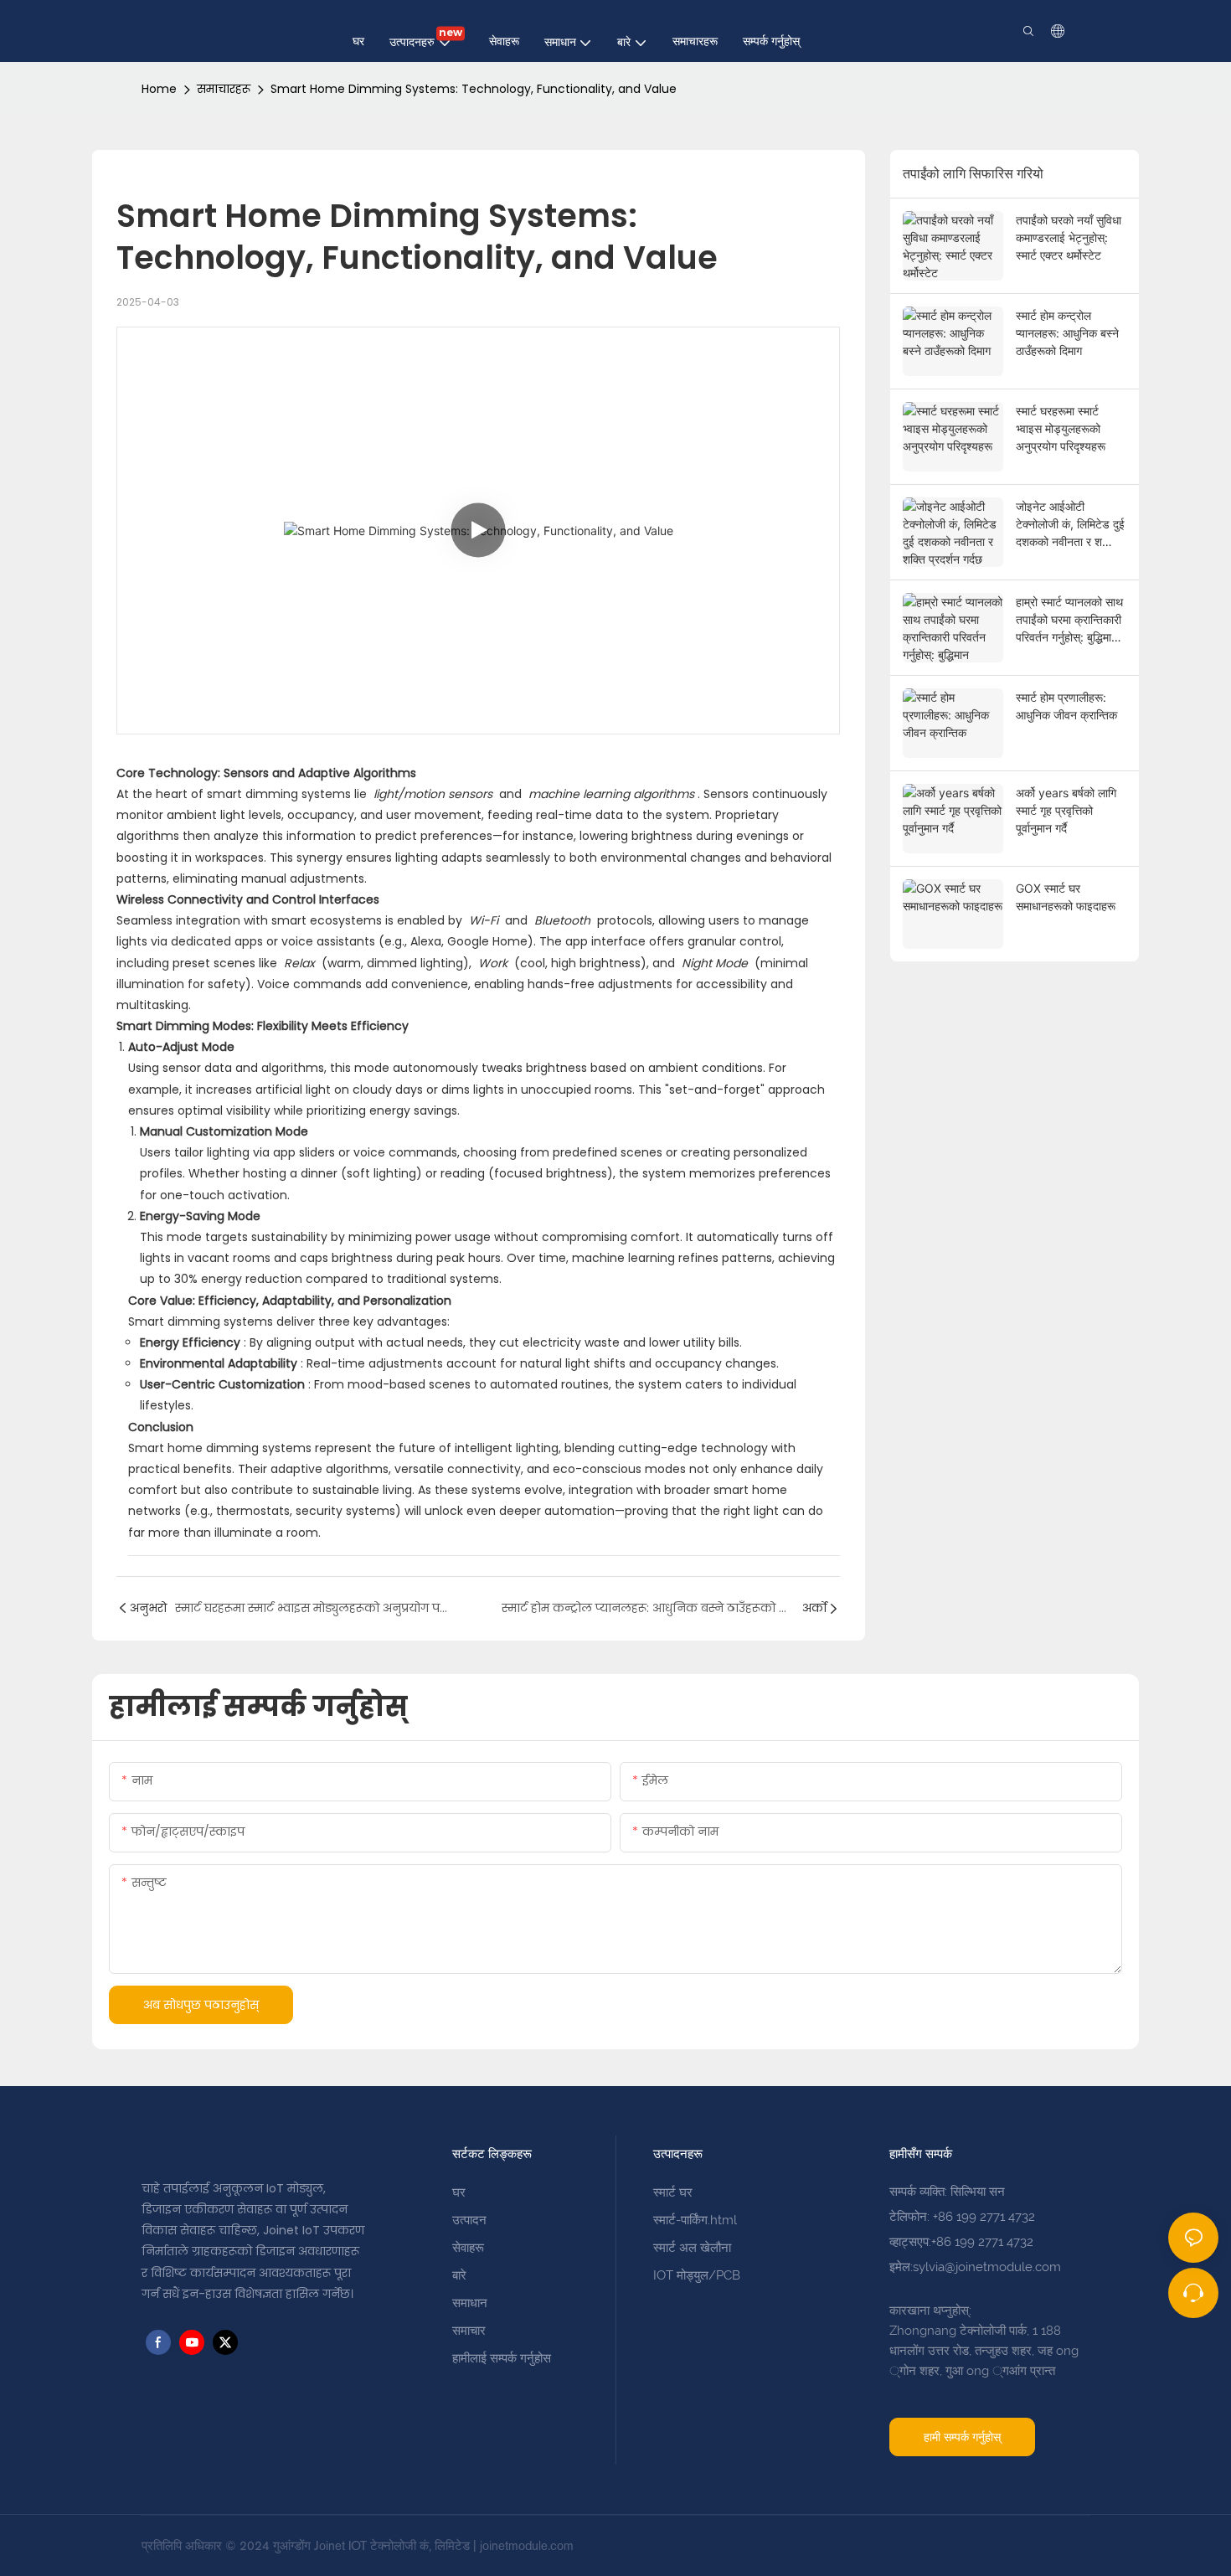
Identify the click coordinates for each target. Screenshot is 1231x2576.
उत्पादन (469, 2220)
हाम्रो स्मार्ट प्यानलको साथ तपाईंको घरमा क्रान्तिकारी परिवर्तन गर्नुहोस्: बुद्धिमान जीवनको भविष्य (1069, 620)
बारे (459, 2275)
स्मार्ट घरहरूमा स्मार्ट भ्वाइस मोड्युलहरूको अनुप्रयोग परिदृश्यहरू (1061, 428)
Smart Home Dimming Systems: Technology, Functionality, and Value (474, 89)
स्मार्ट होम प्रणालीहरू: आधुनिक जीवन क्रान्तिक (1066, 706)
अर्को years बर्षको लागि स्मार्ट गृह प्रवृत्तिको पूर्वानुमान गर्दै (1066, 810)
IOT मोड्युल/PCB (697, 2275)
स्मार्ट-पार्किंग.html (695, 2220)
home (159, 89)
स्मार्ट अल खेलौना (692, 2248)
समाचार (469, 2331)
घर (459, 2192)
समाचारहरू (224, 89)
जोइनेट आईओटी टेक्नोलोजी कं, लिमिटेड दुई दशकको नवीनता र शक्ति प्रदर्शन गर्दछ (1070, 525)
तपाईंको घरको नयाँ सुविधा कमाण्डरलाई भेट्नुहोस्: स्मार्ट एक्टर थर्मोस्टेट (1069, 237)
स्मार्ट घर (673, 2192)
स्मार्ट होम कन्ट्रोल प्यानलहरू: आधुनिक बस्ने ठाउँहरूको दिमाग (1067, 333)
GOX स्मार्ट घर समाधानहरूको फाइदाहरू (1066, 897)
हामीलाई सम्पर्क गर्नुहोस (502, 2358)
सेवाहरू (468, 2248)
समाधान (470, 2303)
